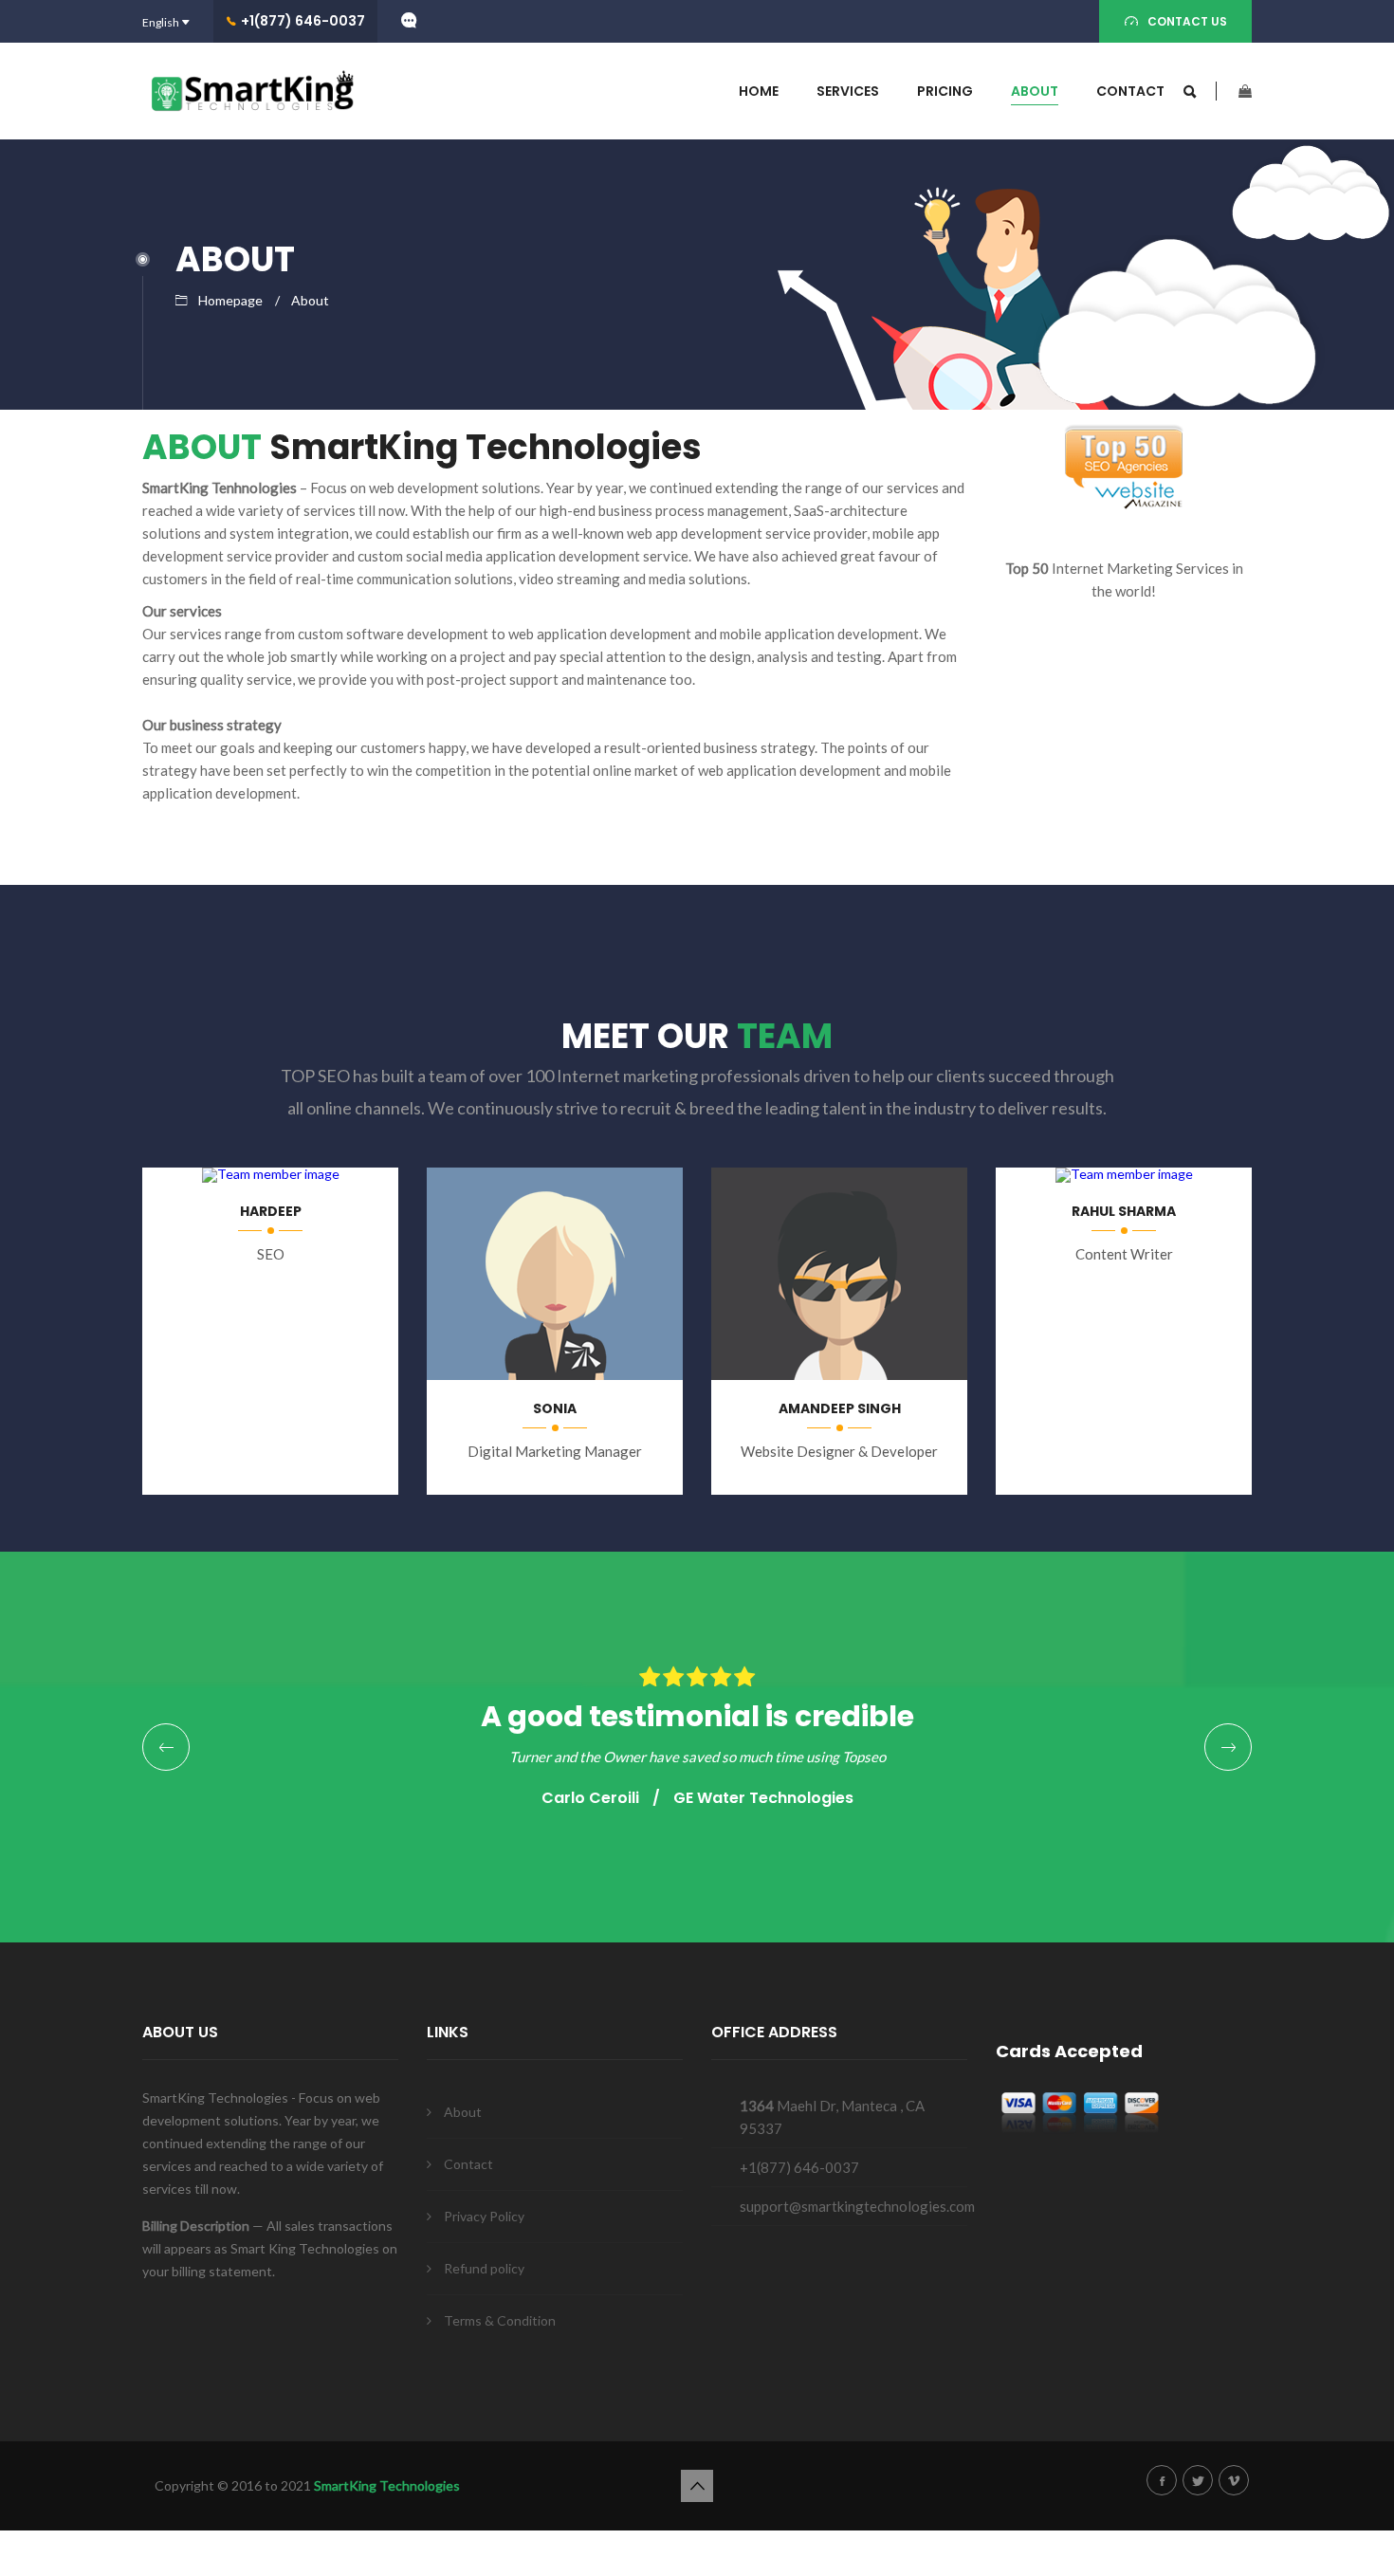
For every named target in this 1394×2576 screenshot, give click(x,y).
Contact (1130, 91)
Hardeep (271, 1211)
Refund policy (484, 2268)
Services (848, 91)
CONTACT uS (1187, 21)
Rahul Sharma (1124, 1211)
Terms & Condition (500, 2320)
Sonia (555, 1408)
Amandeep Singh (840, 1408)
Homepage (230, 300)
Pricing (945, 91)
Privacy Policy (484, 2216)
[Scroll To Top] (697, 2486)
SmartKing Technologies (387, 2485)
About (1035, 91)
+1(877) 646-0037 (303, 21)
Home (759, 91)
